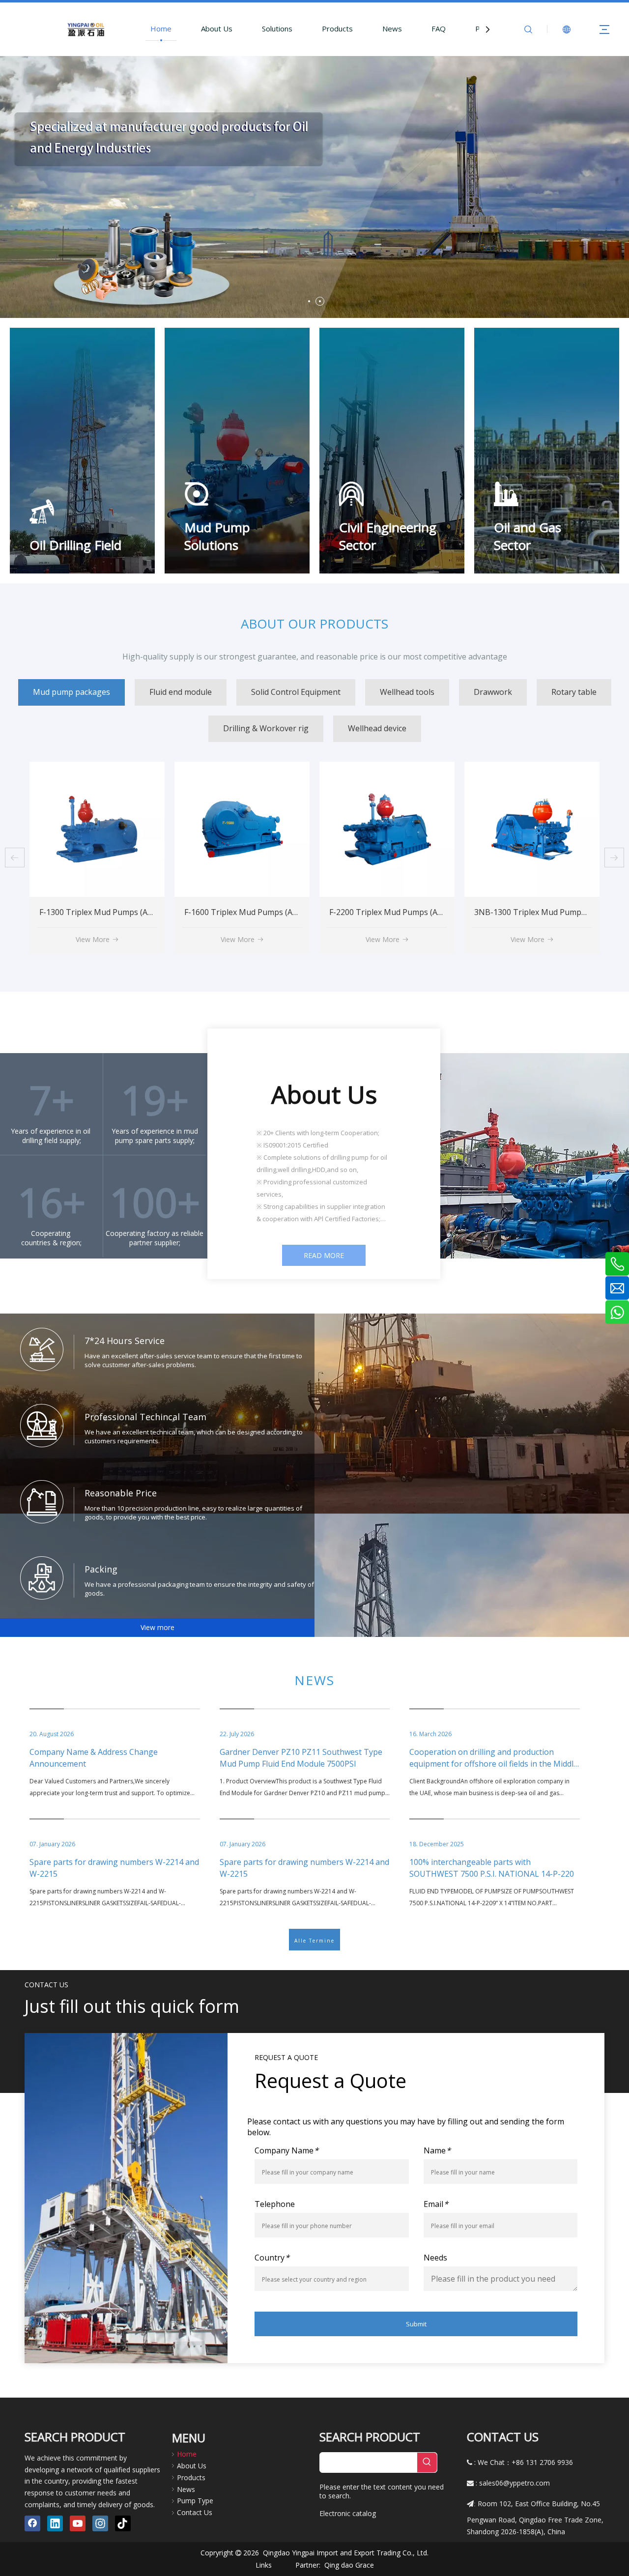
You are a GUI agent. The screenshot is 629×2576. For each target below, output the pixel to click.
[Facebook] (32, 2523)
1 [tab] (309, 301)
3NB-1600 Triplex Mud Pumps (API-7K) (400, 912)
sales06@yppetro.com (515, 2483)
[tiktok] (123, 2523)
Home (161, 29)
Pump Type (195, 2501)
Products (337, 29)
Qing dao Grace (349, 2565)
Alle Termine (314, 1941)
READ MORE (324, 1255)
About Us (217, 29)
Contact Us (195, 2512)
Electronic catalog (348, 2513)
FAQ (439, 29)
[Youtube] (78, 2523)
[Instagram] (100, 2523)
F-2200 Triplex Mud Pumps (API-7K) (104, 912)
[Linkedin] (55, 2523)
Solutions (277, 29)
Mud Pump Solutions (217, 536)
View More (93, 939)
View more (157, 1627)
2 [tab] (320, 301)
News (392, 29)
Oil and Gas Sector (528, 536)
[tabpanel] (314, 187)
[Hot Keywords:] (427, 2462)
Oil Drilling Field (75, 545)
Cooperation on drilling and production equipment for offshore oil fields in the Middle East (494, 1764)
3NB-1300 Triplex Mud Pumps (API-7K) (256, 912)
